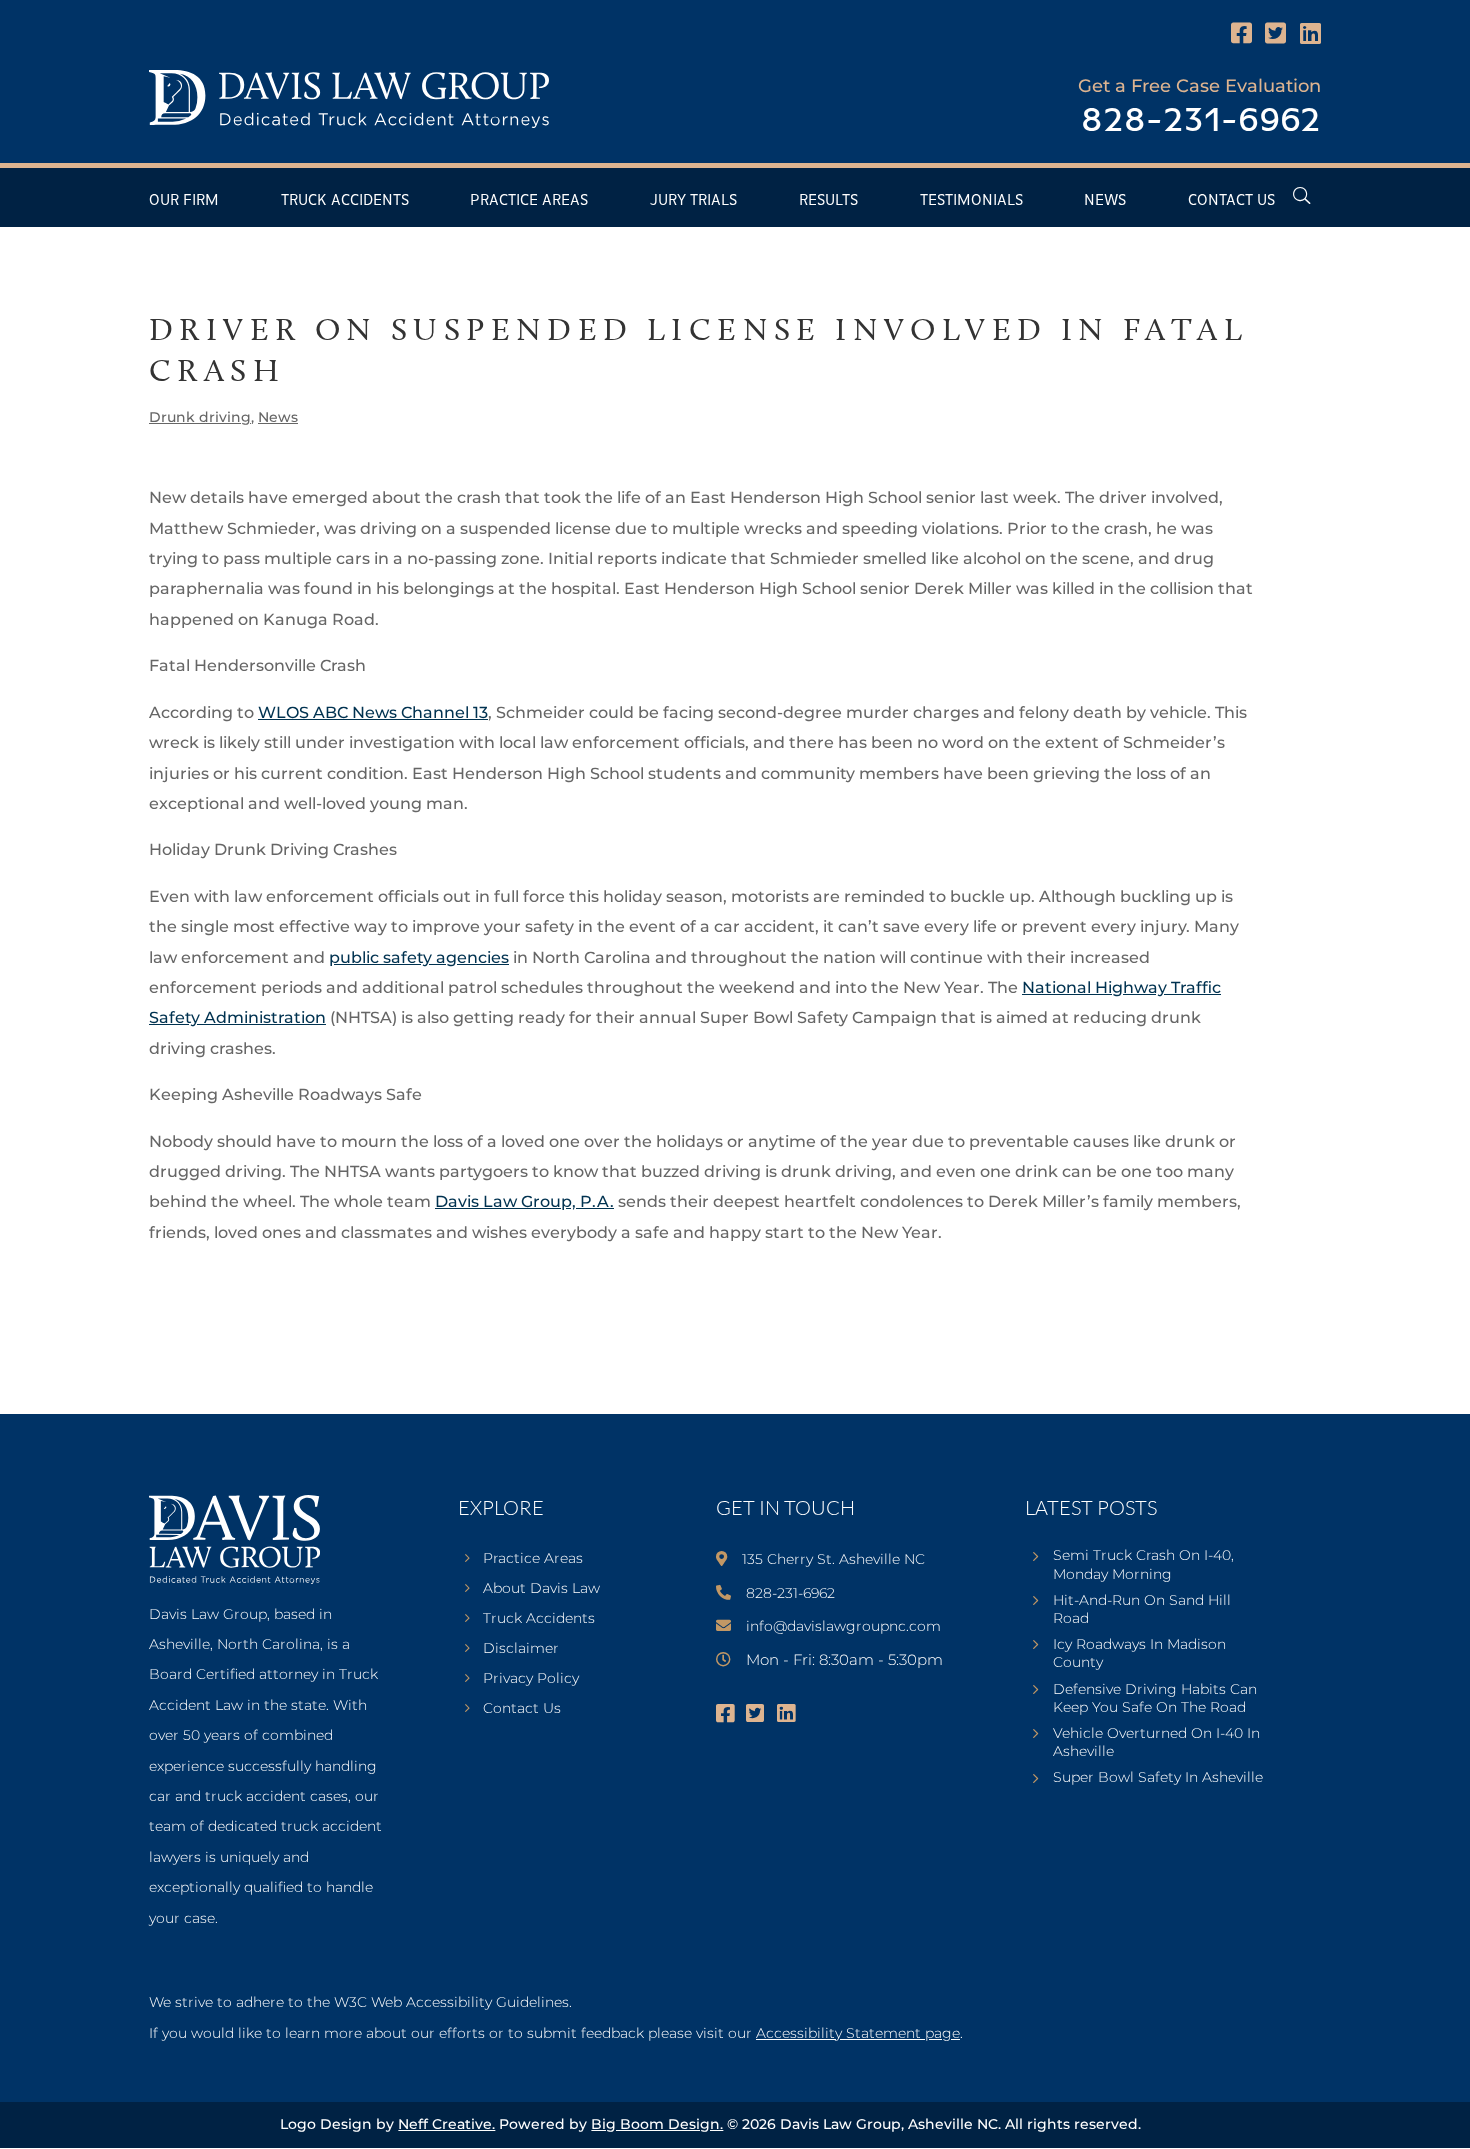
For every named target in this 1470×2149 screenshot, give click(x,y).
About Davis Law (541, 1589)
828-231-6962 (1201, 121)
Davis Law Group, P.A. (524, 1201)
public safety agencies (419, 957)
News (1105, 200)
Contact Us (1231, 200)
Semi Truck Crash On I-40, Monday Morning (1143, 1564)
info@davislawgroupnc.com (843, 1626)
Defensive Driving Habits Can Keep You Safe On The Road (1155, 1698)
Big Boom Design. (657, 2124)
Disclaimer (521, 1649)
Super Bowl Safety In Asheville (1158, 1777)
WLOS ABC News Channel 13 (373, 712)
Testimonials (971, 200)
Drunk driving (200, 417)
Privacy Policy (531, 1679)
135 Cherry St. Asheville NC (833, 1559)
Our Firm (184, 200)
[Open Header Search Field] (1301, 195)
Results (828, 200)
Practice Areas (529, 200)
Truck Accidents (345, 200)
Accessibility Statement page (858, 2033)
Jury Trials (693, 200)
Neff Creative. (446, 2124)
